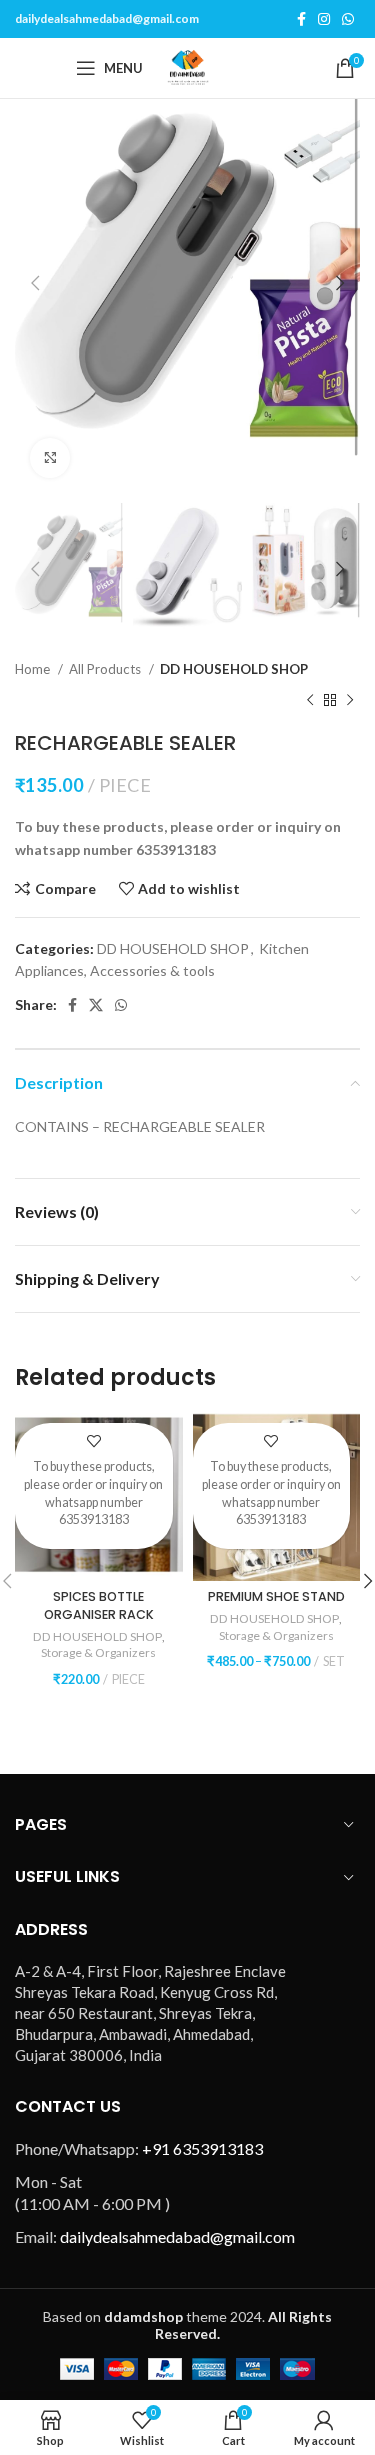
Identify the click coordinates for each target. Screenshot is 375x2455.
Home (34, 669)
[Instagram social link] (324, 19)
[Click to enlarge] (50, 458)
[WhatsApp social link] (348, 19)
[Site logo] (188, 66)
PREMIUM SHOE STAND (276, 1596)
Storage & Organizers (98, 1652)
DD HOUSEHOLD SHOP (234, 669)
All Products (106, 669)
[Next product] (350, 701)
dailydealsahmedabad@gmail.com (107, 18)
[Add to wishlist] (93, 1440)
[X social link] (96, 1005)
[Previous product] (310, 701)
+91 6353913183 (202, 2148)
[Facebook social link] (301, 19)
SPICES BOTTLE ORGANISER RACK (99, 1605)
